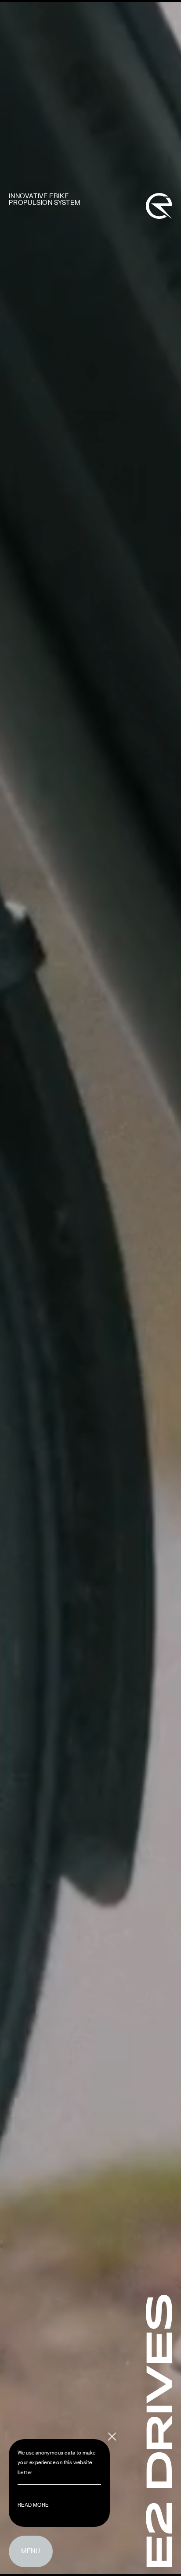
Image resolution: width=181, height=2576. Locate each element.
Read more (33, 2505)
